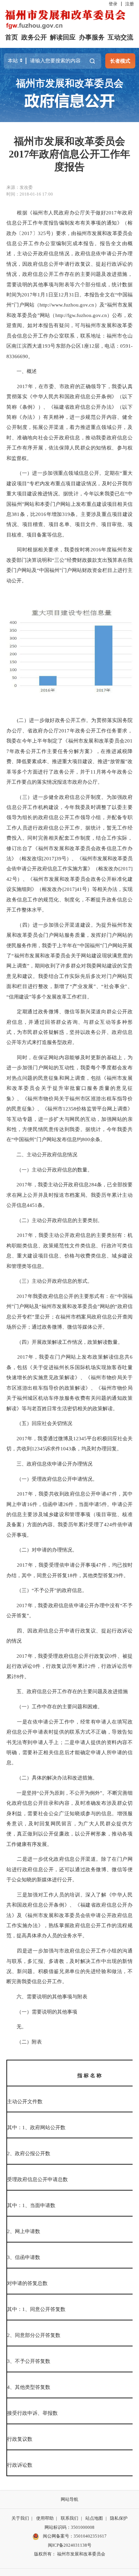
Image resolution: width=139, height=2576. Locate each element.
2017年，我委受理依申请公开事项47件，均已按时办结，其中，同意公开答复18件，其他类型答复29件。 (69, 1570)
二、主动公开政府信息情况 (42, 1154)
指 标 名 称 (89, 2075)
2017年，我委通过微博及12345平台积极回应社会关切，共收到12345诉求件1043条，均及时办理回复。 (69, 1443)
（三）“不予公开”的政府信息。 (47, 1590)
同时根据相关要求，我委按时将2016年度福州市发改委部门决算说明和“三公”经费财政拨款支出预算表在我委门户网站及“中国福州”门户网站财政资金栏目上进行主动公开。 (69, 565)
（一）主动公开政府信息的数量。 (49, 1170)
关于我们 (20, 2518)
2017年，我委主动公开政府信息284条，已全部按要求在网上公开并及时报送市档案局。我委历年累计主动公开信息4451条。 (69, 1195)
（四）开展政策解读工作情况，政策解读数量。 (65, 1342)
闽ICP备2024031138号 (70, 2545)
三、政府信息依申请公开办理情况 (49, 1464)
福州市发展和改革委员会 (70, 83)
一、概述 (22, 371)
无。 (17, 2027)
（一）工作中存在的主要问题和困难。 (54, 1706)
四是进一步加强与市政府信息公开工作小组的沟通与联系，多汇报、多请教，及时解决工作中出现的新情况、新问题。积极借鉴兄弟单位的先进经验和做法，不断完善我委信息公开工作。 (69, 1966)
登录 (113, 4)
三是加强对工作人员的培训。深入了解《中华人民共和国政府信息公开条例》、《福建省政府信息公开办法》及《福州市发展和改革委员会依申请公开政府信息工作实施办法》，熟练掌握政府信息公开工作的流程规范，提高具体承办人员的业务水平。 (69, 1915)
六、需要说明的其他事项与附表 (47, 1996)
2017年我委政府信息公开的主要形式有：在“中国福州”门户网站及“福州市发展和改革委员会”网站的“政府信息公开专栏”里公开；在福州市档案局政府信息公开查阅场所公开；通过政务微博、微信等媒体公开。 (69, 1311)
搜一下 (92, 61)
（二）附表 (24, 2042)
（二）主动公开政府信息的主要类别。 (54, 1220)
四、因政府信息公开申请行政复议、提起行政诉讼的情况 (69, 1636)
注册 (130, 4)
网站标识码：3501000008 (69, 2527)
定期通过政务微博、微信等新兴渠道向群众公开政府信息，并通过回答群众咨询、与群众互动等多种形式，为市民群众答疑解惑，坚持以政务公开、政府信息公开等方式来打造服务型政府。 (69, 1027)
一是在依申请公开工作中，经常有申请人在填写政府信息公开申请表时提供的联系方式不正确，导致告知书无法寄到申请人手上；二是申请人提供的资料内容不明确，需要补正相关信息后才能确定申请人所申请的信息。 (69, 1742)
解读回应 (63, 37)
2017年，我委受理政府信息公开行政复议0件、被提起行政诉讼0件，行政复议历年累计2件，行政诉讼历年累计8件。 (69, 1666)
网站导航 (69, 2499)
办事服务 (92, 37)
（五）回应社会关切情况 (39, 1423)
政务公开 (34, 37)
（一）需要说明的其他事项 (42, 2012)
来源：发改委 (20, 187)
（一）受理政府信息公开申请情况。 (52, 1479)
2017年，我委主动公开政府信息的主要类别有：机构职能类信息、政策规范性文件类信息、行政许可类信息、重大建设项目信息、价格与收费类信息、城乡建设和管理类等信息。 (69, 1250)
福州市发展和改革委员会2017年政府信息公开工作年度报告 (69, 154)
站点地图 (94, 2518)
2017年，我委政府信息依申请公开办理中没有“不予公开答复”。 (69, 1610)
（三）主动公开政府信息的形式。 (49, 1281)
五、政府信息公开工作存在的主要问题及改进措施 (67, 1691)
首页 (11, 37)
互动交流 (120, 37)
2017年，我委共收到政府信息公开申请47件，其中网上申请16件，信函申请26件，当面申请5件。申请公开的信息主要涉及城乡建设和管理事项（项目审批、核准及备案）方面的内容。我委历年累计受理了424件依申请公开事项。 (69, 1514)
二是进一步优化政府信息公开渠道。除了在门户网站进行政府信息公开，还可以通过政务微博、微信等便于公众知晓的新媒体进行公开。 (69, 1869)
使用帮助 (45, 2518)
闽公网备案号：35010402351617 (75, 2536)
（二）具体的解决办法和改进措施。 (52, 1778)
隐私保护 (119, 2518)
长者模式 (120, 61)
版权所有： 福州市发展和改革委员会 (70, 2554)
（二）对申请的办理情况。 (42, 1550)
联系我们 (69, 2518)
